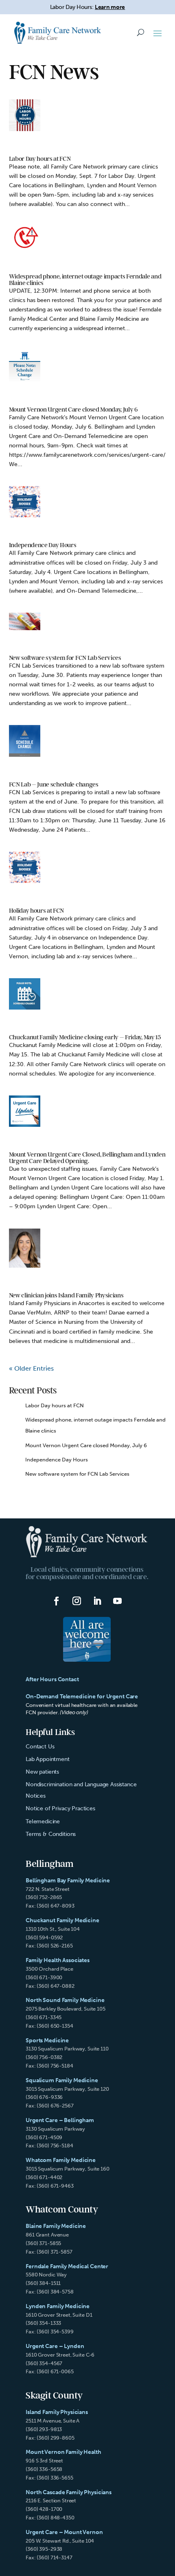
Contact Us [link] (40, 1747)
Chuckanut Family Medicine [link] (62, 1920)
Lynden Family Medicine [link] (58, 2306)
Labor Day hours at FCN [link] (40, 159)
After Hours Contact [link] (52, 1679)
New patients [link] (42, 1772)
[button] (157, 33)
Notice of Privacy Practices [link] (60, 1808)
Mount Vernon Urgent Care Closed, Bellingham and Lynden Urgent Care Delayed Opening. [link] (87, 1158)
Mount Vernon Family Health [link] (63, 2452)
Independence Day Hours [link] (43, 545)
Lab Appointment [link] (48, 1759)
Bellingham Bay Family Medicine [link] (68, 1881)
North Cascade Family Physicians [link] (69, 2492)
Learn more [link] (110, 7)
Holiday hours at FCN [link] (37, 911)
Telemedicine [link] (43, 1821)
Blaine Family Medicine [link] (56, 2226)
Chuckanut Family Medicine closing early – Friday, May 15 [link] (85, 1037)
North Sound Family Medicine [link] (65, 2000)
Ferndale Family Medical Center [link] (67, 2266)
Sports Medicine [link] (47, 2040)
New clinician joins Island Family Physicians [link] (66, 1295)
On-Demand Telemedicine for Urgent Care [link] (82, 1697)
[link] (58, 33)
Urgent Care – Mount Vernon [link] (64, 2532)
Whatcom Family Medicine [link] (61, 2160)
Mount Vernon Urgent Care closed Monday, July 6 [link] (73, 410)
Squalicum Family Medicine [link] (62, 2080)
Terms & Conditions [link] (51, 1834)
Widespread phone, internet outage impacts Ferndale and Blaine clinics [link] (85, 280)
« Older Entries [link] (31, 1368)
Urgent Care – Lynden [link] (55, 2346)
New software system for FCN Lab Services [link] (65, 658)
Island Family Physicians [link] (57, 2412)
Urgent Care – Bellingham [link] (60, 2120)
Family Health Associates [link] (58, 1960)
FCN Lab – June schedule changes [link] (54, 784)
